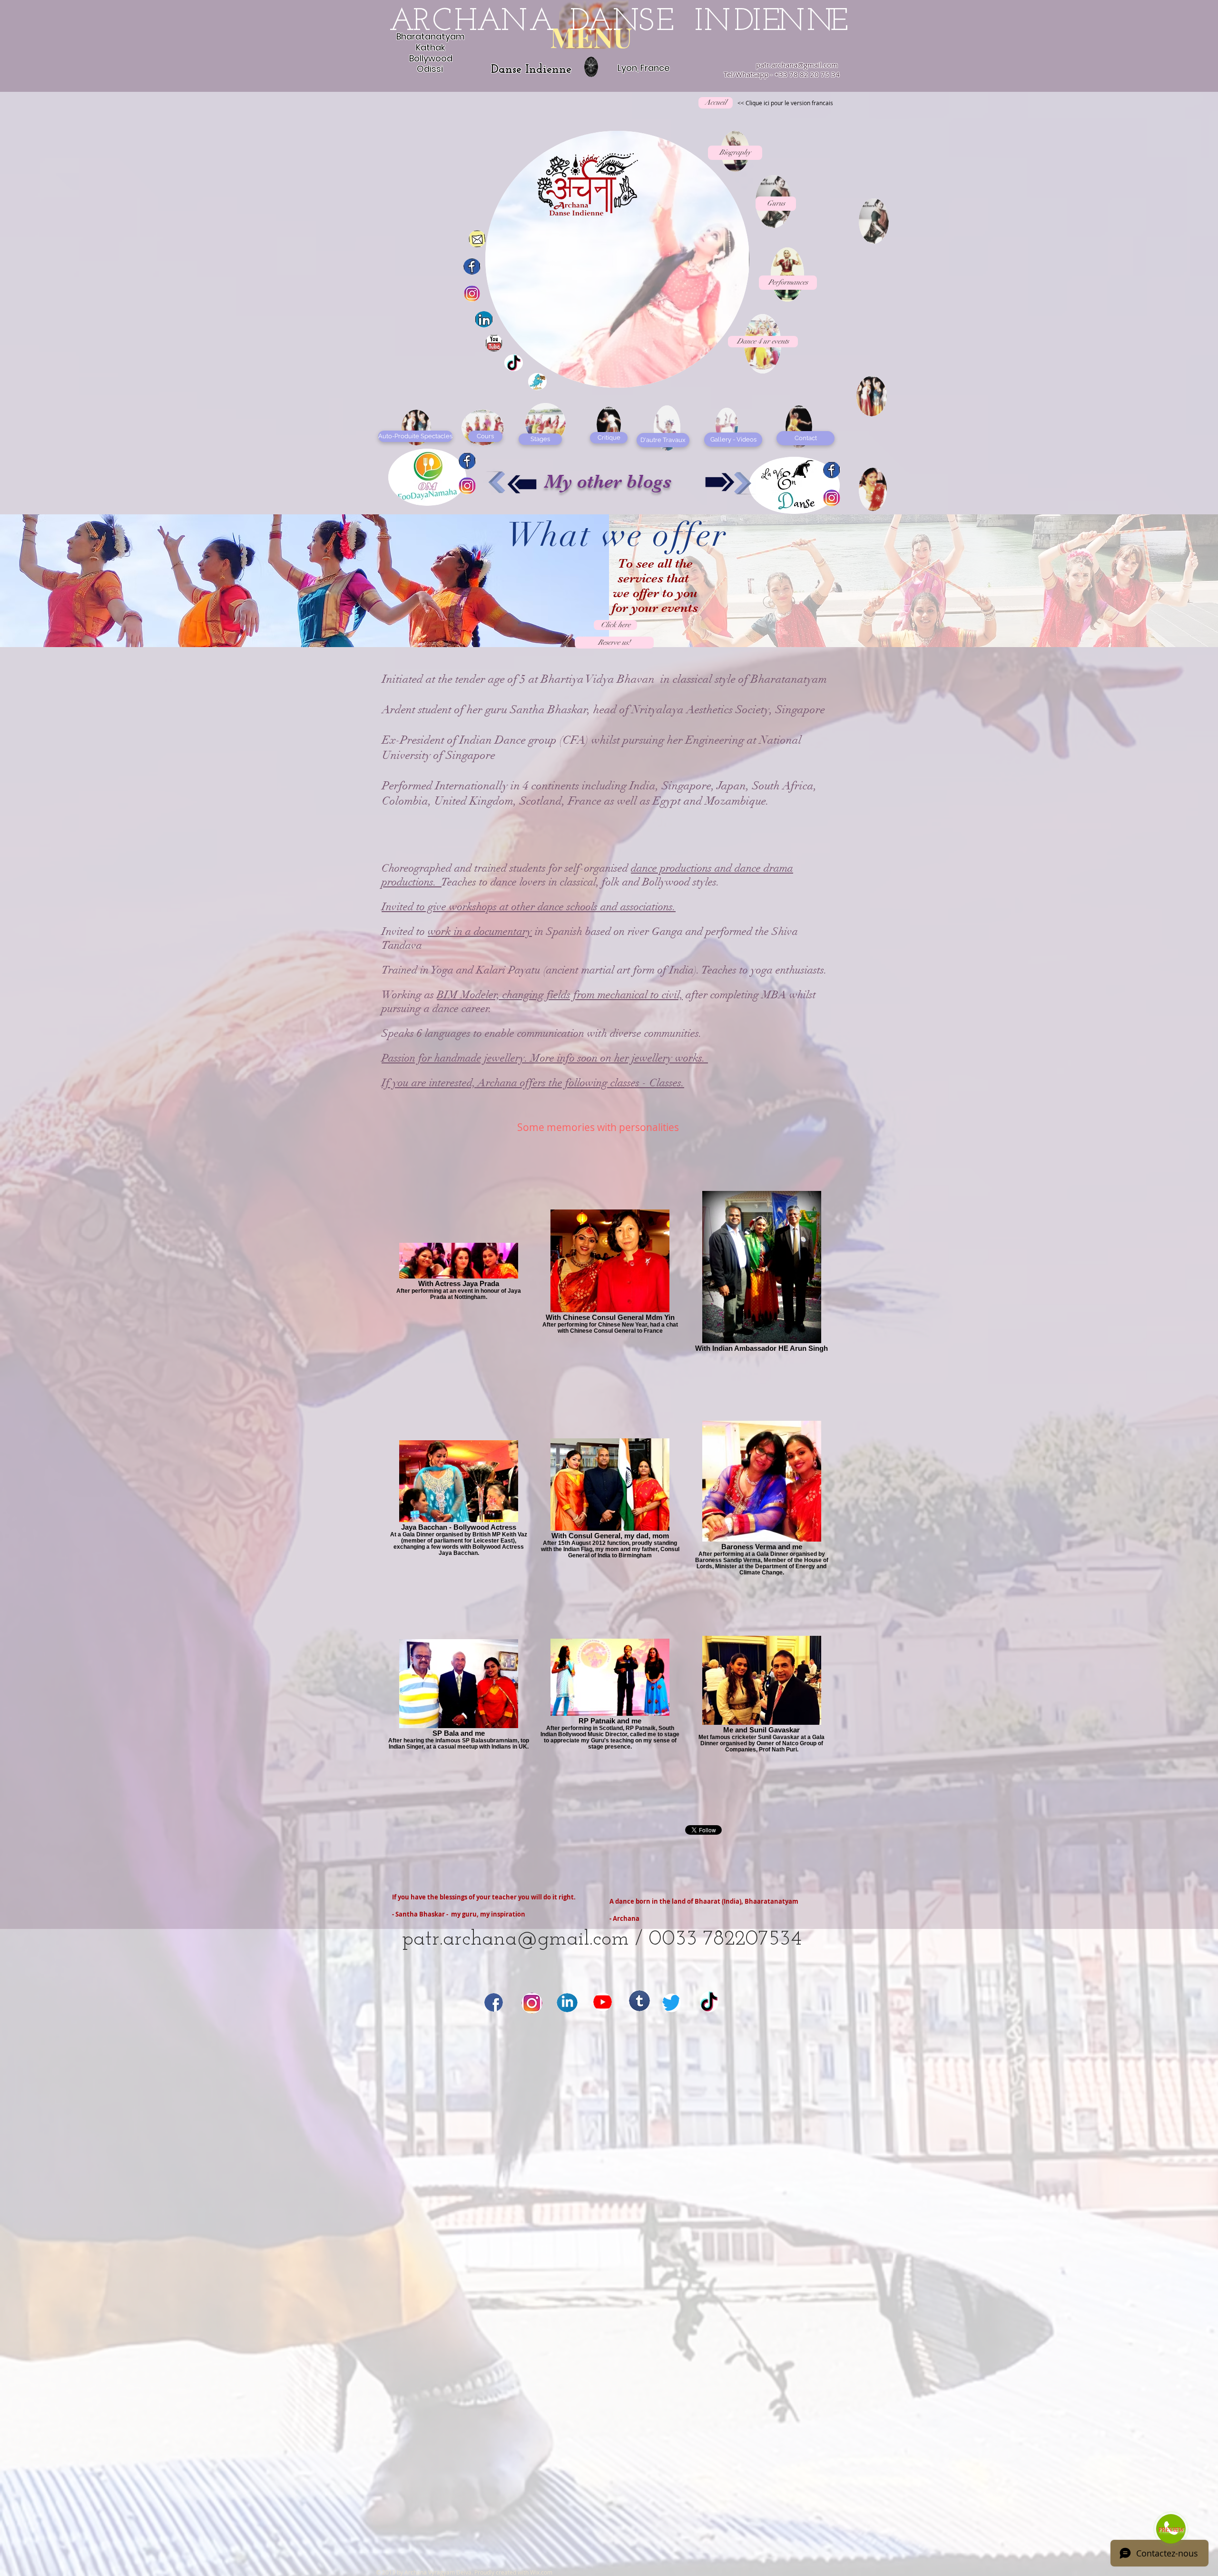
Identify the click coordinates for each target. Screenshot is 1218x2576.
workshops (473, 907)
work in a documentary (480, 931)
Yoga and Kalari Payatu (486, 970)
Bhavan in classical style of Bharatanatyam (722, 679)
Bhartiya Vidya (579, 679)
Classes (665, 1083)
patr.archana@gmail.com (797, 65)
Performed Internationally (445, 786)
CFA (574, 740)
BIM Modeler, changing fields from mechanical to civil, (560, 995)
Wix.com (541, 2572)
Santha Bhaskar (549, 709)
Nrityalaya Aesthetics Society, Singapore (730, 709)
